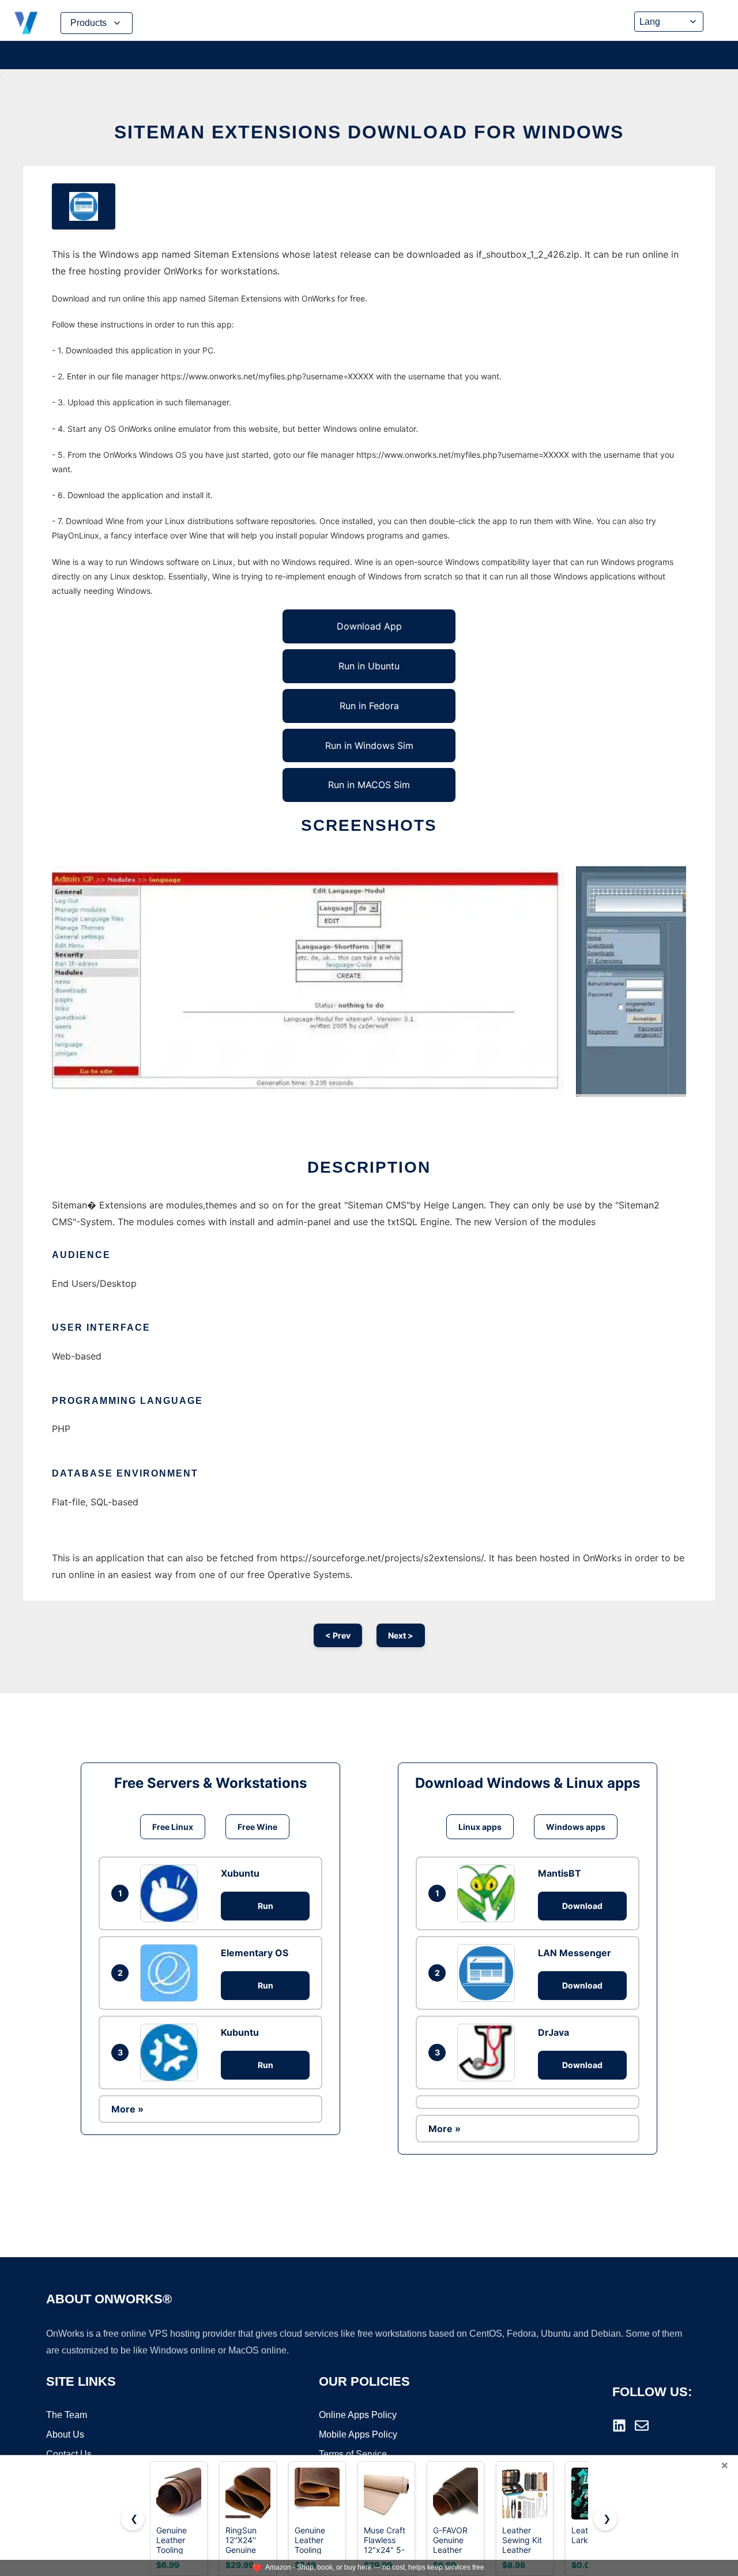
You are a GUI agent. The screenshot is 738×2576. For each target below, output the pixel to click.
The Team (67, 2415)
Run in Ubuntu (369, 666)
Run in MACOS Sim (369, 785)
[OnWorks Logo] (26, 23)
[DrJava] (489, 2052)
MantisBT (560, 1873)
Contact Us (69, 2454)
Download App (369, 626)
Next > (401, 1635)
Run (266, 1906)
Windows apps (576, 1827)
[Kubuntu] (172, 2052)
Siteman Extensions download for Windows (369, 132)
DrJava (553, 2032)
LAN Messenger (575, 1953)
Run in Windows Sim (369, 745)
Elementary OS (255, 1953)
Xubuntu (240, 1873)
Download (582, 1906)
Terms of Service (353, 2454)
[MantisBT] (489, 1893)
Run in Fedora (369, 706)
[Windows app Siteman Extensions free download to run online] (84, 206)
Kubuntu (240, 2032)
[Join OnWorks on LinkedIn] (619, 2426)
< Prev (338, 1635)
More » (127, 2109)
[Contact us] (642, 2426)
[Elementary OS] (172, 1973)
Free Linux (173, 1827)
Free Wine (257, 1827)
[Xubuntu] (172, 1893)
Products (89, 23)
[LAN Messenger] (489, 1973)
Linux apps (480, 1827)
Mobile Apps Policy (358, 2434)
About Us (65, 2434)
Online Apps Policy (358, 2415)
